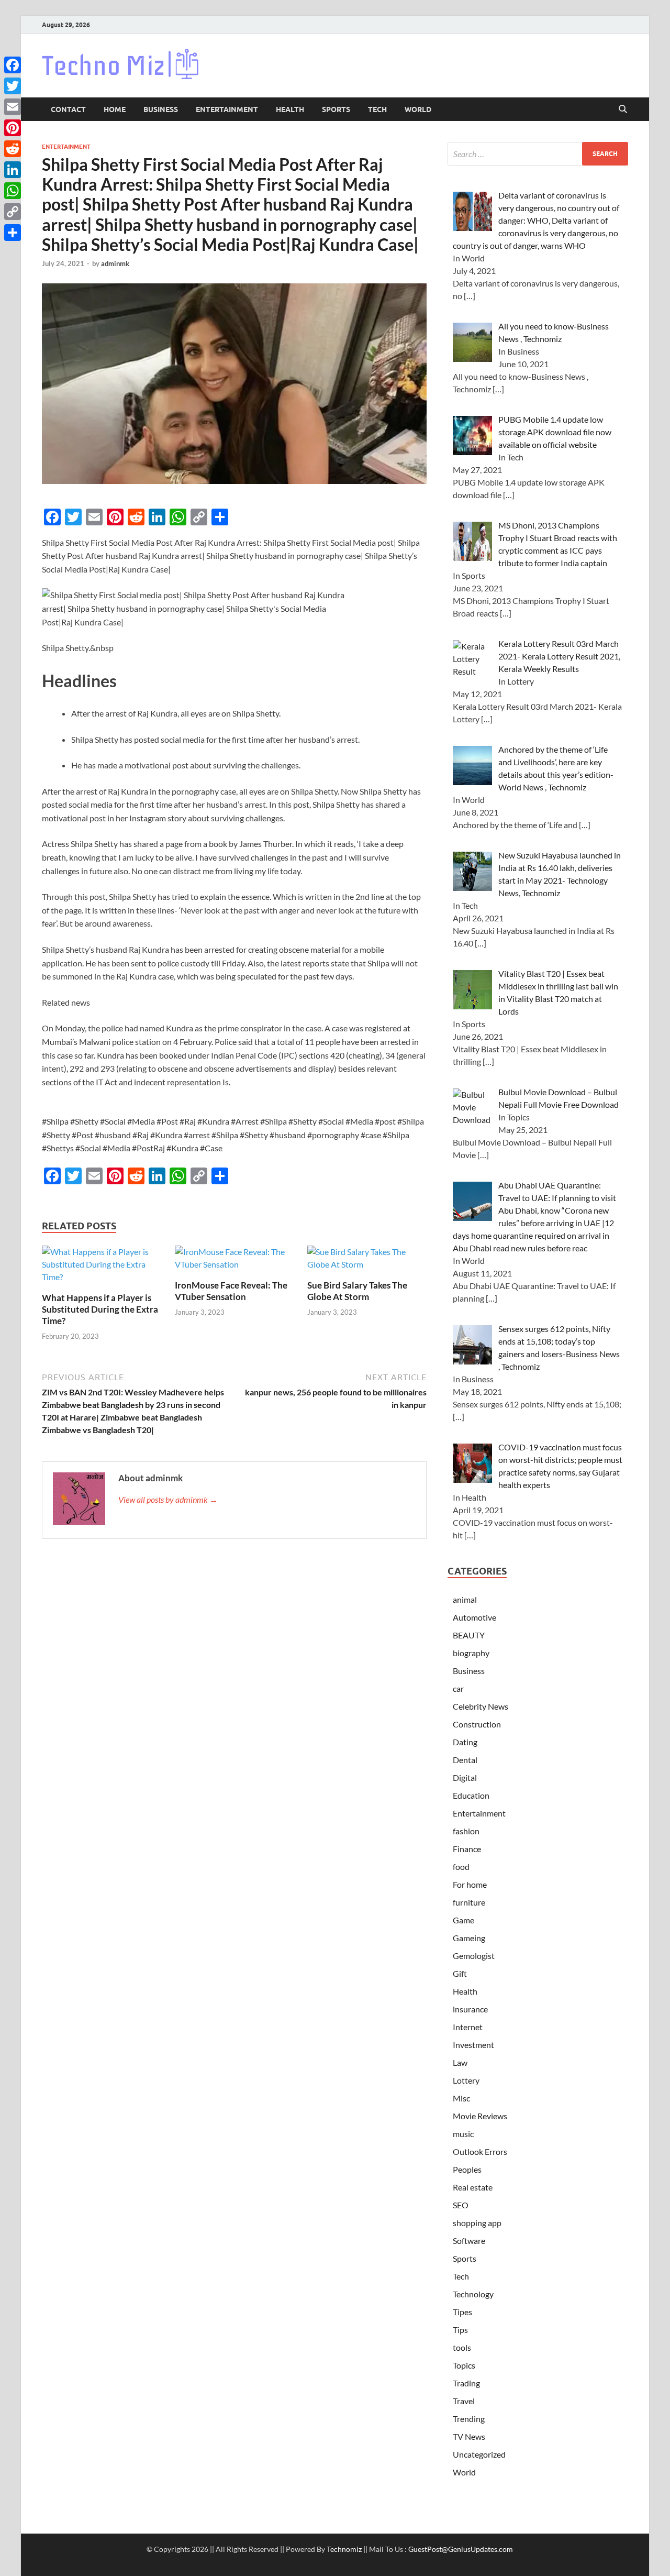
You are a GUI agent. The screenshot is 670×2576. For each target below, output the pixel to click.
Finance (467, 1849)
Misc (461, 2098)
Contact (68, 109)
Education (471, 1795)
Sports (336, 109)
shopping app (477, 2223)
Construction (477, 1724)
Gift (460, 1973)
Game (464, 1920)
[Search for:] (538, 154)
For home (470, 1884)
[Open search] (623, 109)
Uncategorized (479, 2454)
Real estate (473, 2187)
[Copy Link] (13, 212)
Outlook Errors (480, 2151)
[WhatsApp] (13, 191)
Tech (377, 109)
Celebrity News (481, 1706)
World (418, 109)
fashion (466, 1831)
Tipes (462, 2312)
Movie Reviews (480, 2116)
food (461, 1867)
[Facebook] (13, 65)
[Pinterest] (13, 128)
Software (469, 2241)
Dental (465, 1760)
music (463, 2134)
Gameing (469, 1938)
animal (465, 1599)
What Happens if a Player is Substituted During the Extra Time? (100, 1309)
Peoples (467, 2169)
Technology (473, 2294)
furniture (469, 1902)
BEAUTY (469, 1635)
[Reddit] (13, 149)
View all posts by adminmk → (168, 1499)
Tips (460, 2330)
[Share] (13, 233)
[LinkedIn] (13, 170)
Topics (464, 2365)
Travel (464, 2401)
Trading (466, 2383)
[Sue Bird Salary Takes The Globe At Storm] (367, 1262)
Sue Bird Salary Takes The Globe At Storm (357, 1291)
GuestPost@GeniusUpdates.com (461, 2549)
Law (460, 2062)
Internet (468, 2027)
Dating (465, 1742)
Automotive (474, 1617)
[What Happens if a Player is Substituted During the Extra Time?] (102, 1268)
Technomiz (344, 2549)
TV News (469, 2436)
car (458, 1688)
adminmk (115, 263)
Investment (473, 2045)
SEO (461, 2205)
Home (115, 109)
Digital (465, 1777)
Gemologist (474, 1956)
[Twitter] (13, 86)
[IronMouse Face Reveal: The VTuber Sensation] (234, 1262)
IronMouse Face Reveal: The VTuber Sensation (231, 1291)
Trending (469, 2419)
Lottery (466, 2080)
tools (462, 2347)
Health (290, 109)
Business (161, 109)
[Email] (13, 107)
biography (471, 1653)
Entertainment (227, 109)
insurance (470, 2009)
